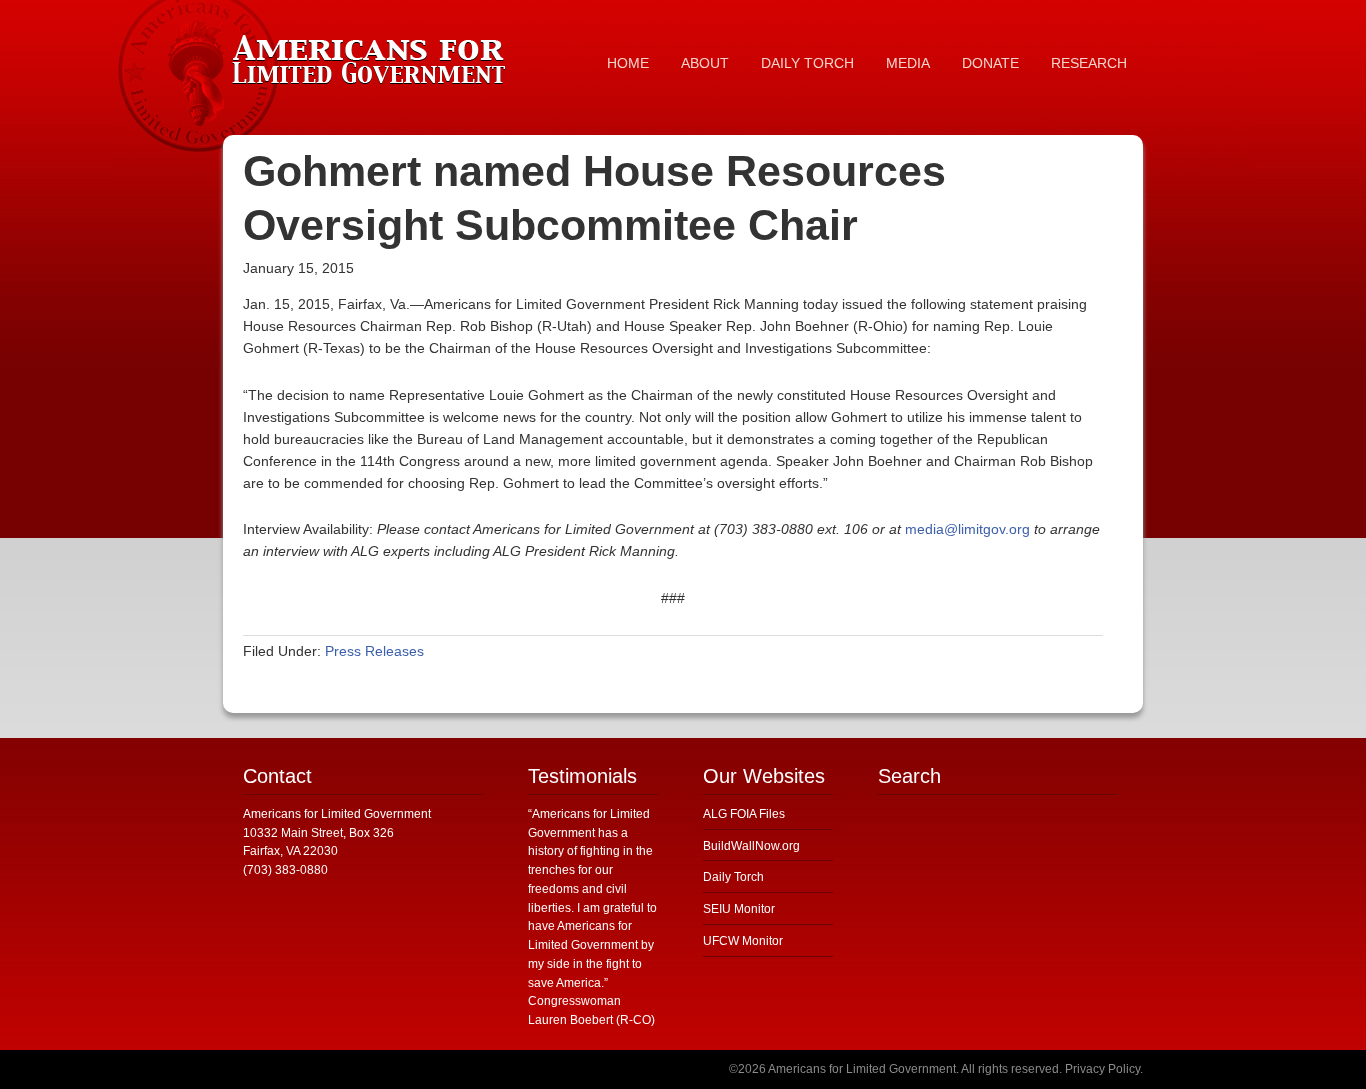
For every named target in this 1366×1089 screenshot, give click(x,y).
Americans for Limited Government (373, 55)
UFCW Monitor (743, 941)
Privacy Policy (1102, 1069)
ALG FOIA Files (744, 814)
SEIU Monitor (739, 909)
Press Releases (374, 651)
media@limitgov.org (967, 529)
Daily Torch (733, 877)
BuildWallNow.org (751, 846)
